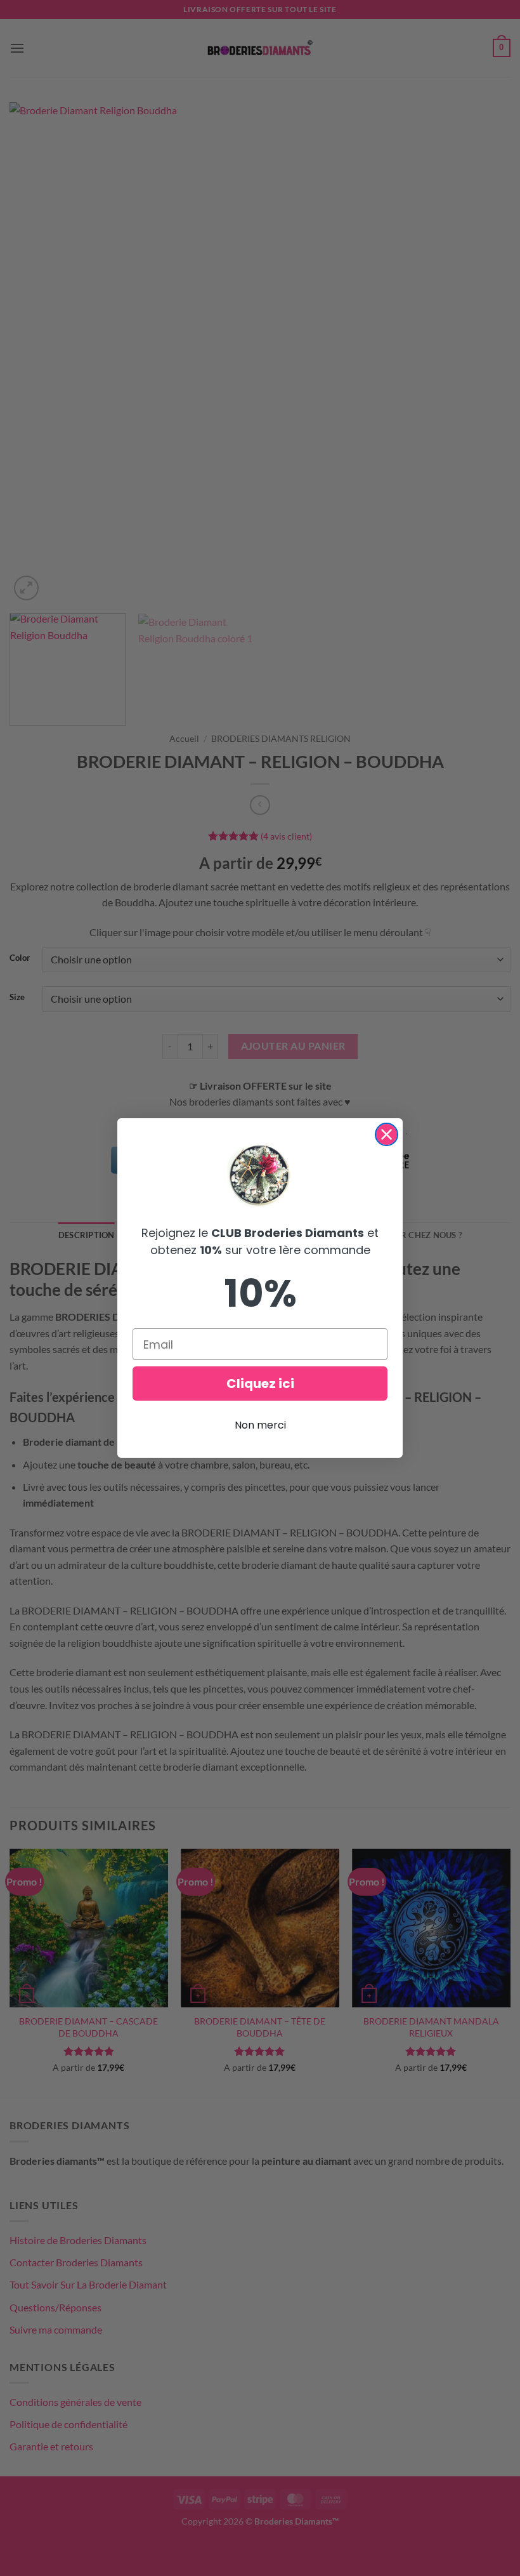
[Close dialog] (387, 1134)
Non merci (260, 1425)
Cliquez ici (260, 1384)
